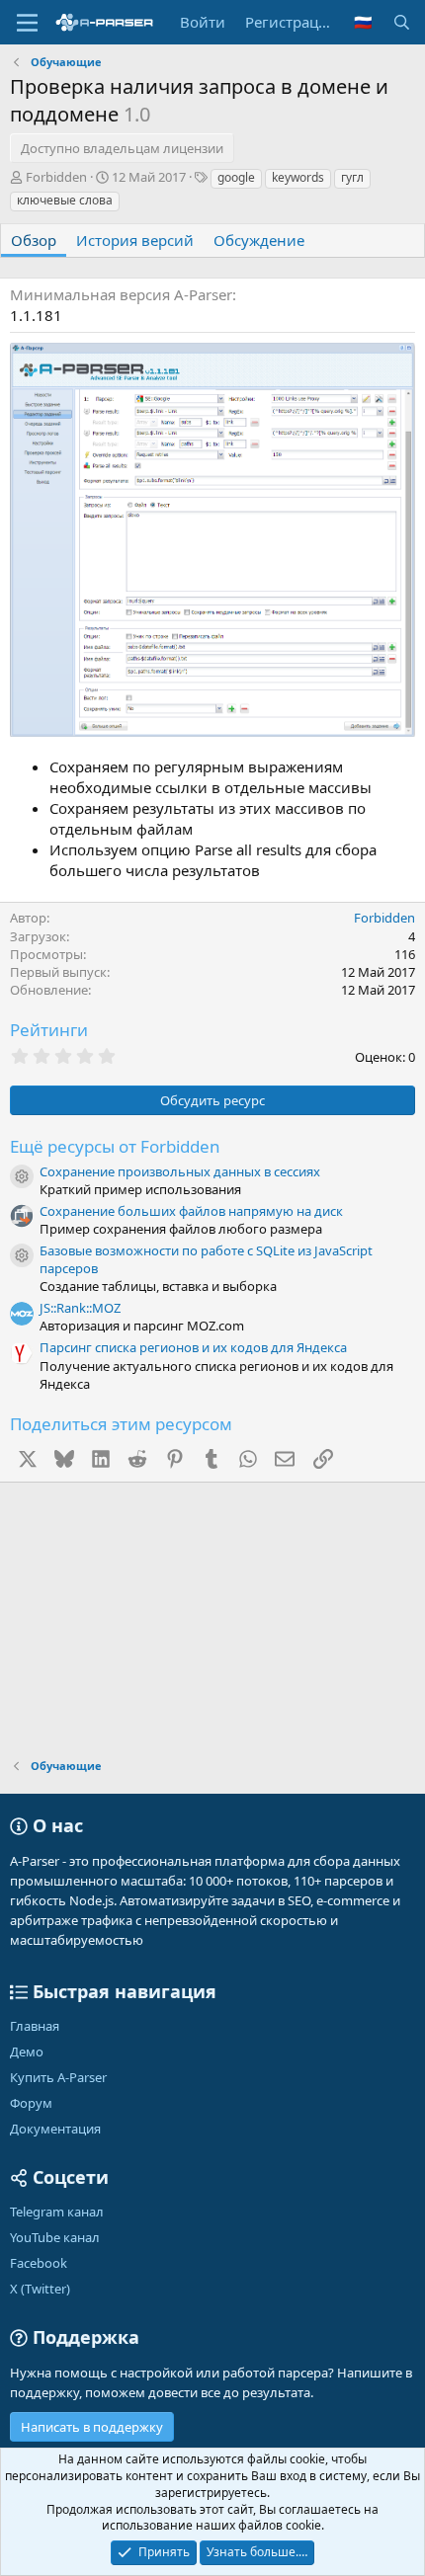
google (236, 177)
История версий (135, 240)
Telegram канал (57, 2212)
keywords (298, 177)
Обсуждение (259, 240)
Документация (55, 2129)
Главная (35, 2026)
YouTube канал (55, 2237)
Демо (27, 2052)
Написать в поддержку (92, 2427)
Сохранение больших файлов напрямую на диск (191, 1211)
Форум (31, 2103)
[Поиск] (402, 22)
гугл (352, 177)
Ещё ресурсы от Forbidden (115, 1146)
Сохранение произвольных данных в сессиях (180, 1171)
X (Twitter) (40, 2289)
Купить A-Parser (58, 2077)
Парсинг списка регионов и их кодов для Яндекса (193, 1347)
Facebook (39, 2263)
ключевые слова (65, 200)
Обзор (34, 240)
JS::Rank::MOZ (80, 1308)
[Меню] (27, 23)
